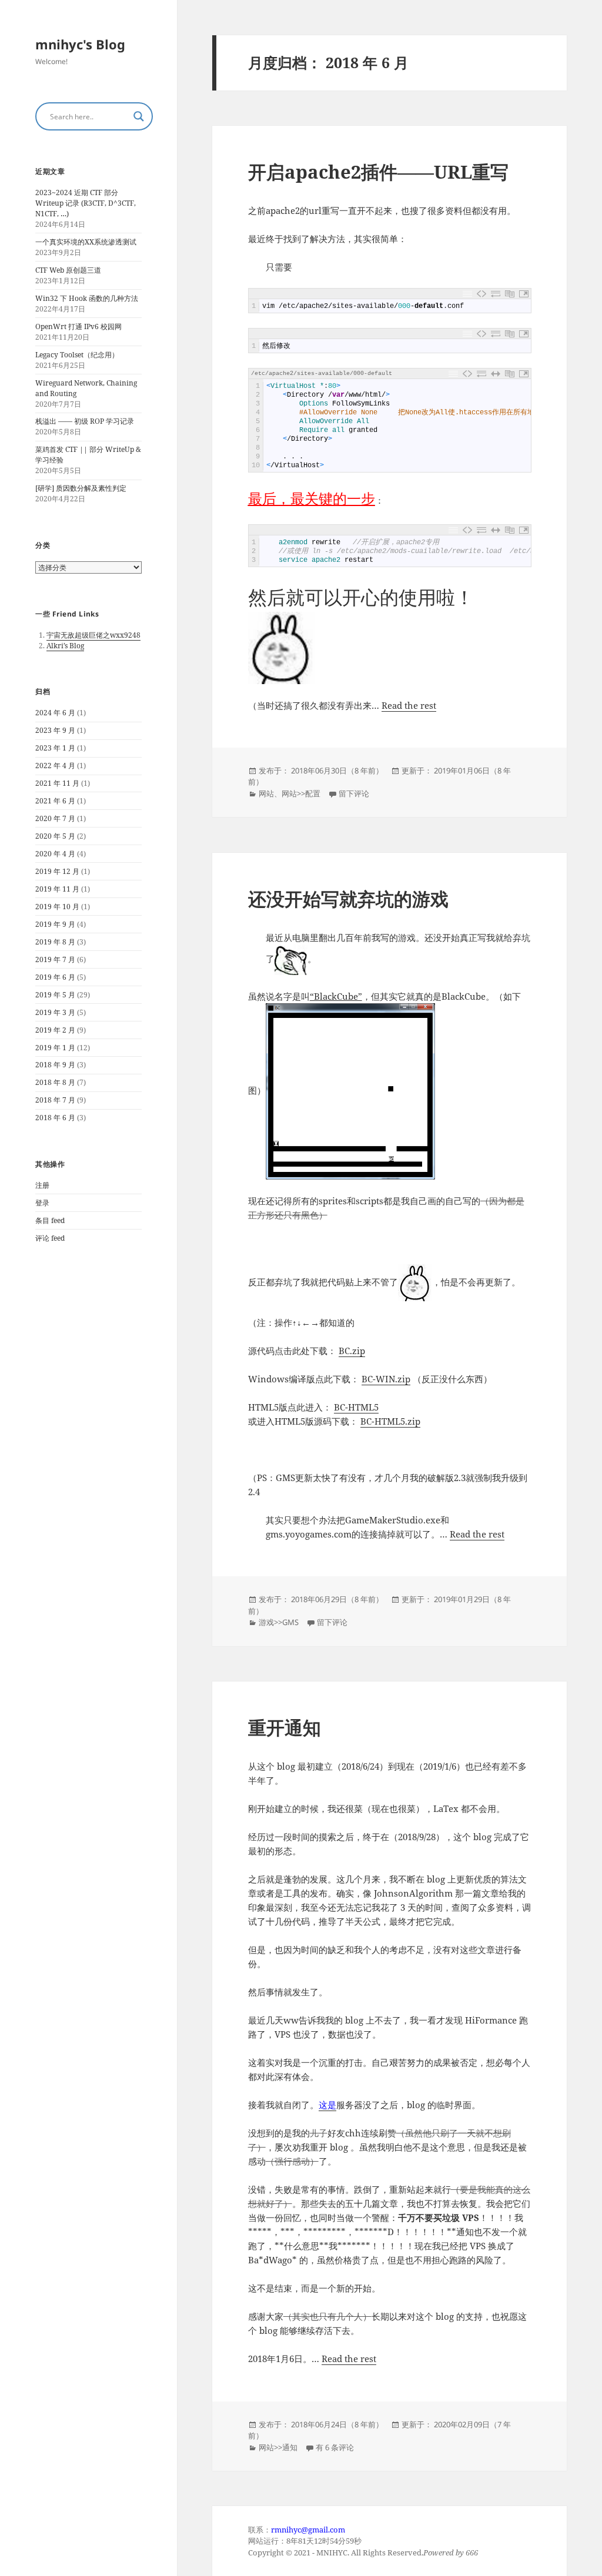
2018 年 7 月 (55, 1100)
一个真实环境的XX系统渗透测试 (86, 242)
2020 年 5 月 (55, 836)
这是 (327, 2105)
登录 (42, 1203)
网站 (266, 793)
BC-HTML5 (356, 1407)
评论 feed (50, 1238)
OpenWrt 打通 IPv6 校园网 (78, 326)
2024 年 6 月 (55, 713)
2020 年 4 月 (55, 854)
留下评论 (354, 793)
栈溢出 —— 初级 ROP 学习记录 (85, 421)
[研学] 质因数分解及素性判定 (81, 488)
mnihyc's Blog (80, 44)
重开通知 (285, 1727)
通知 (290, 2447)
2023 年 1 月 (55, 748)
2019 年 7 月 (55, 959)
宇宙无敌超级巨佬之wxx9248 (93, 635)
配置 (313, 793)
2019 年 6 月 (55, 977)
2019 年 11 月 (57, 889)
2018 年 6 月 (55, 1118)
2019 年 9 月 (55, 924)
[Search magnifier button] (139, 116)
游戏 (266, 1622)
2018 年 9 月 (55, 1065)
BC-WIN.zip (386, 1379)
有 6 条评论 (335, 2447)
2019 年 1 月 (55, 1048)
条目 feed (50, 1220)
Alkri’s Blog (65, 646)
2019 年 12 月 (57, 871)
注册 (42, 1185)
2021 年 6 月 (55, 801)
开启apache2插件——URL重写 (378, 172)
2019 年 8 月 (55, 942)
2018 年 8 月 (55, 1082)
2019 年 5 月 (55, 995)
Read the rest (409, 705)
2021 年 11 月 (57, 783)
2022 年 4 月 (55, 766)
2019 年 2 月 (55, 1030)
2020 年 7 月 (55, 818)
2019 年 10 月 (57, 907)
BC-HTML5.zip (390, 1421)
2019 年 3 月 (55, 1012)
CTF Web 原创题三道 (68, 270)
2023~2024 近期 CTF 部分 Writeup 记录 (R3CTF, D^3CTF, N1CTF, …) (86, 203)
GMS (290, 1622)
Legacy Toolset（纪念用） (77, 355)
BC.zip (352, 1351)
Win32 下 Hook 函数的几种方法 (87, 298)
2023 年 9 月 (55, 730)
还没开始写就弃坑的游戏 (348, 899)
